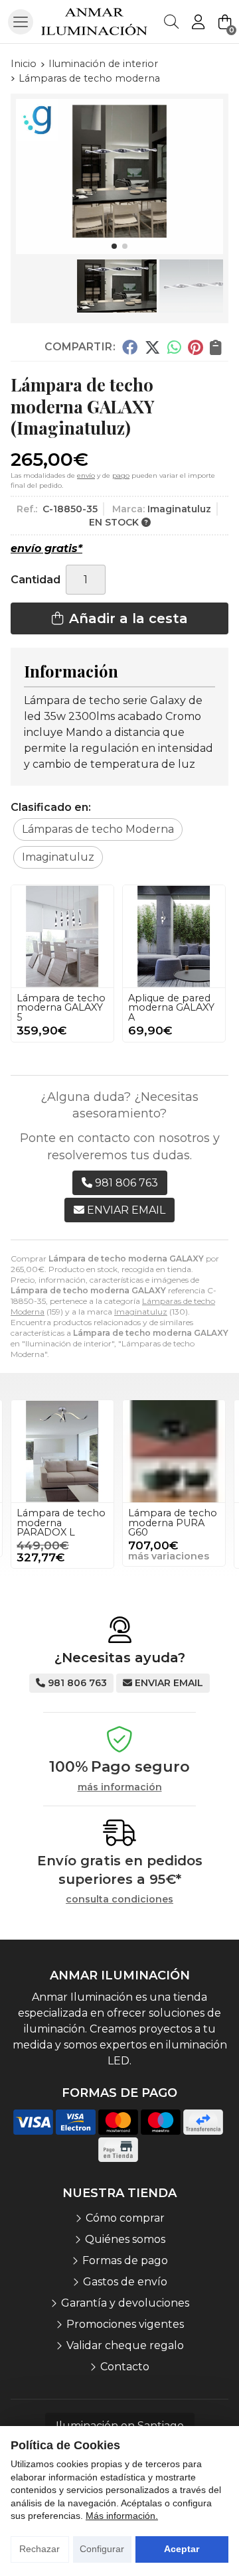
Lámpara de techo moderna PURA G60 (173, 1523)
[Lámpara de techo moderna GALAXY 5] (62, 936)
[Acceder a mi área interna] (198, 22)
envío (86, 475)
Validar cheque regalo (125, 2345)
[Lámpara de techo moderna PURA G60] (174, 1451)
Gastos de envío (125, 2282)
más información (120, 1787)
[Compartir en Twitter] (152, 347)
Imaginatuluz (141, 1312)
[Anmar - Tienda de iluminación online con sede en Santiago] (94, 22)
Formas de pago (125, 2260)
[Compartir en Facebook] (130, 347)
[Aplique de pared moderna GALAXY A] (174, 936)
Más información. (122, 2516)
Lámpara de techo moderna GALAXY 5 (61, 1008)
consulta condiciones (119, 1899)
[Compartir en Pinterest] (195, 347)
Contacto (125, 2367)
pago (121, 475)
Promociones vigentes (125, 2324)
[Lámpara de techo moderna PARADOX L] (62, 1451)
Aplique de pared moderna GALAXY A (171, 1008)
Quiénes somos (125, 2239)
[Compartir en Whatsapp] (174, 347)
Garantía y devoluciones (125, 2303)
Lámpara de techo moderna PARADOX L (61, 1523)
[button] (114, 246)
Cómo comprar (125, 2218)
